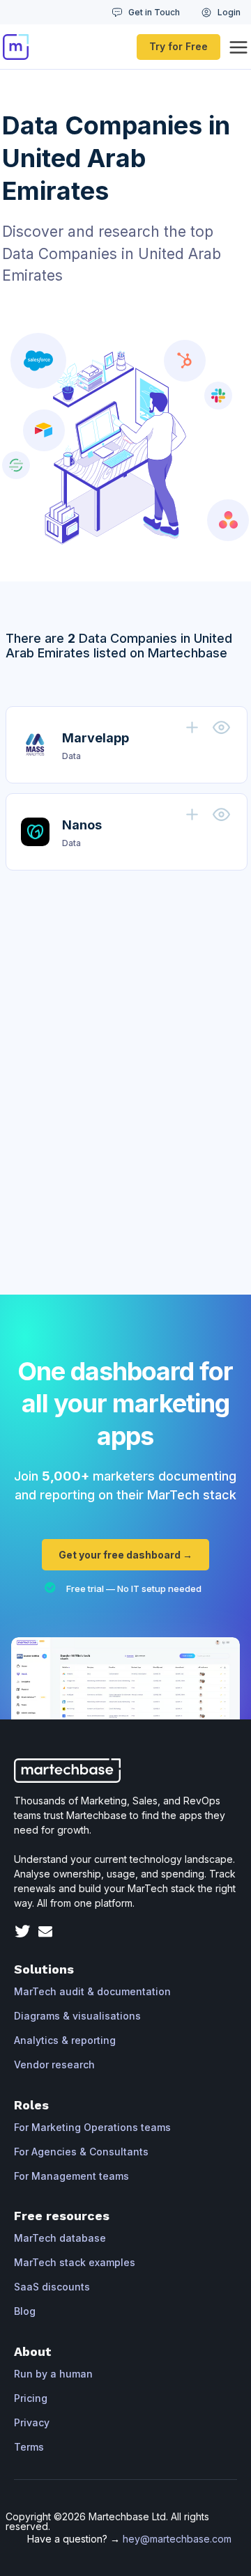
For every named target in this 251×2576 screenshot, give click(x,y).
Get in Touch (154, 12)
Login (229, 12)
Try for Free (178, 46)
